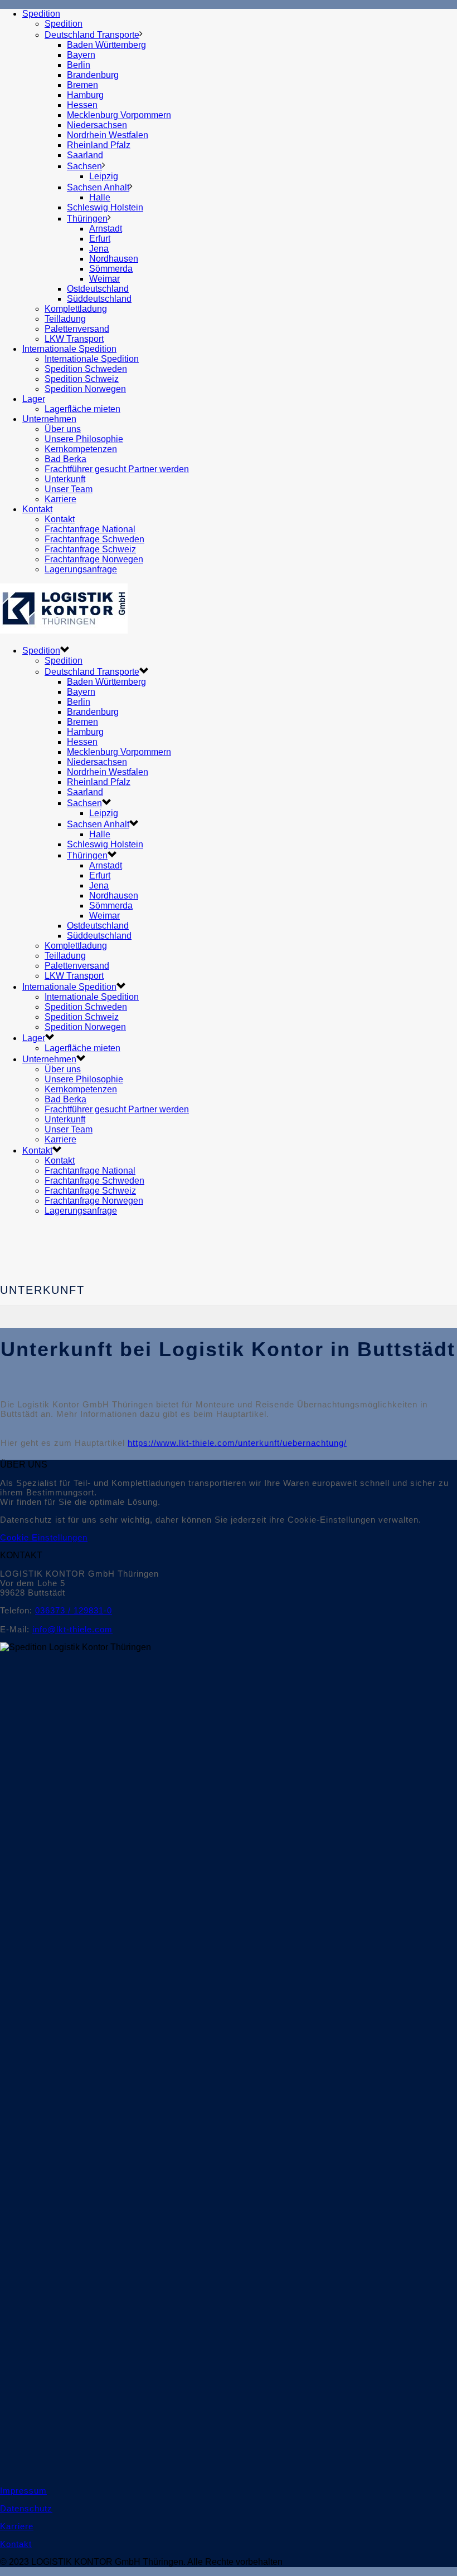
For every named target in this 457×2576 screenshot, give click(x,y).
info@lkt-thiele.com (72, 1629)
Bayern (81, 55)
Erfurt (100, 239)
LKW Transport (74, 339)
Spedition (41, 14)
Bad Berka (65, 459)
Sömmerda (111, 269)
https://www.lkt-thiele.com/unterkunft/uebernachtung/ (237, 1443)
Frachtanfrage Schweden (94, 539)
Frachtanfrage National (90, 529)
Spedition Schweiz (82, 379)
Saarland (85, 155)
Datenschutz (26, 2508)
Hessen (82, 105)
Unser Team (69, 489)
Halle (100, 197)
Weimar (104, 279)
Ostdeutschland (98, 289)
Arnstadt (106, 229)
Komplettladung (76, 309)
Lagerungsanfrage (81, 569)
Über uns (63, 429)
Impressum (23, 2491)
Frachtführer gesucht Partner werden (117, 469)
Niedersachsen (97, 125)
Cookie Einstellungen (44, 1537)
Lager (34, 399)
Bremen (82, 85)
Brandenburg (93, 75)
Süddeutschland (99, 299)
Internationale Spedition (69, 349)
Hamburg (85, 95)
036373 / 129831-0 (74, 1610)
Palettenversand (77, 329)
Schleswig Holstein (105, 207)
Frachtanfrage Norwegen (94, 559)
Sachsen (84, 166)
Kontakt (37, 509)
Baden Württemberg (106, 45)
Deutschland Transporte (92, 35)
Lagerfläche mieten (82, 409)
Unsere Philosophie (84, 439)
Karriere (60, 499)
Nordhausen (114, 259)
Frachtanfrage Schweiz (90, 549)
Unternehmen (49, 419)
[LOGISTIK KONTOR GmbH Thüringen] (64, 630)
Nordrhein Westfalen (108, 135)
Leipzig (104, 176)
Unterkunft (65, 479)
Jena (99, 249)
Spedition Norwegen (85, 389)
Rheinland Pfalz (99, 145)
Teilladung (65, 319)
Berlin (79, 65)
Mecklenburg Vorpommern (119, 115)
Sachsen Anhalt (98, 187)
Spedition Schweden (86, 369)
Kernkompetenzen (81, 449)
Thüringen (87, 219)
